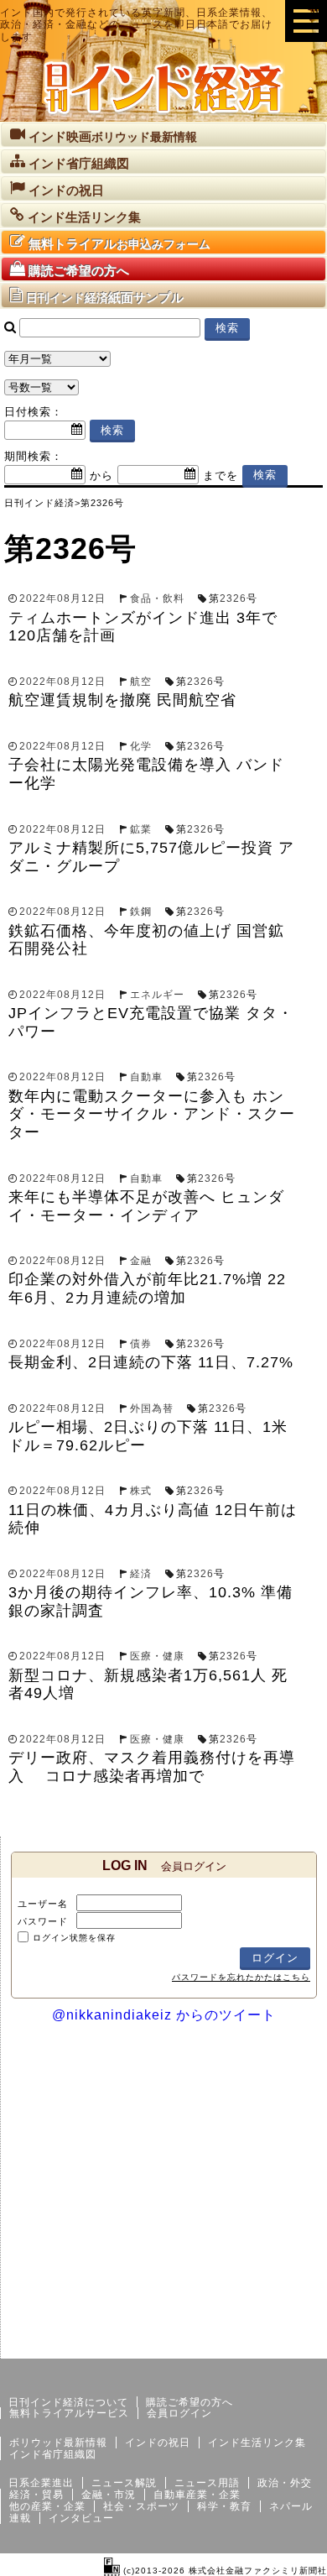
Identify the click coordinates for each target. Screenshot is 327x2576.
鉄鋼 (141, 912)
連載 (20, 2518)
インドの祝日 (158, 2443)
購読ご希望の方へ (189, 2402)
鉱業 (141, 829)
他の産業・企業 (47, 2506)
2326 (233, 598)
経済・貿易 (36, 2495)
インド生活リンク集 (257, 2443)
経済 (141, 1574)
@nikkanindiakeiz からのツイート (164, 2015)
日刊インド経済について (68, 2402)
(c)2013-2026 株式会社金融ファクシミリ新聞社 (223, 2571)
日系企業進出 (41, 2483)
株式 (141, 1491)
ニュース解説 (124, 2483)
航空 (141, 682)
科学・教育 (224, 2506)
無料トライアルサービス (69, 2413)
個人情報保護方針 (287, 2345)
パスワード (43, 1921)
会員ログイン (179, 2413)
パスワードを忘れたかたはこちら (241, 1977)
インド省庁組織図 (53, 2454)
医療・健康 (157, 1656)
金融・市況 (109, 2495)
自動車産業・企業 (197, 2495)
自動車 (146, 1077)
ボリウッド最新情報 (58, 2443)
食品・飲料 (157, 598)
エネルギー (157, 995)
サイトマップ (200, 2345)
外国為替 (152, 1408)
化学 (141, 746)
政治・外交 (285, 2483)
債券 (141, 1344)
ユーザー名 (43, 1904)
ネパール (291, 2506)
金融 (141, 1261)
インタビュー (81, 2518)
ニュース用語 (207, 2483)
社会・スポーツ (141, 2506)
